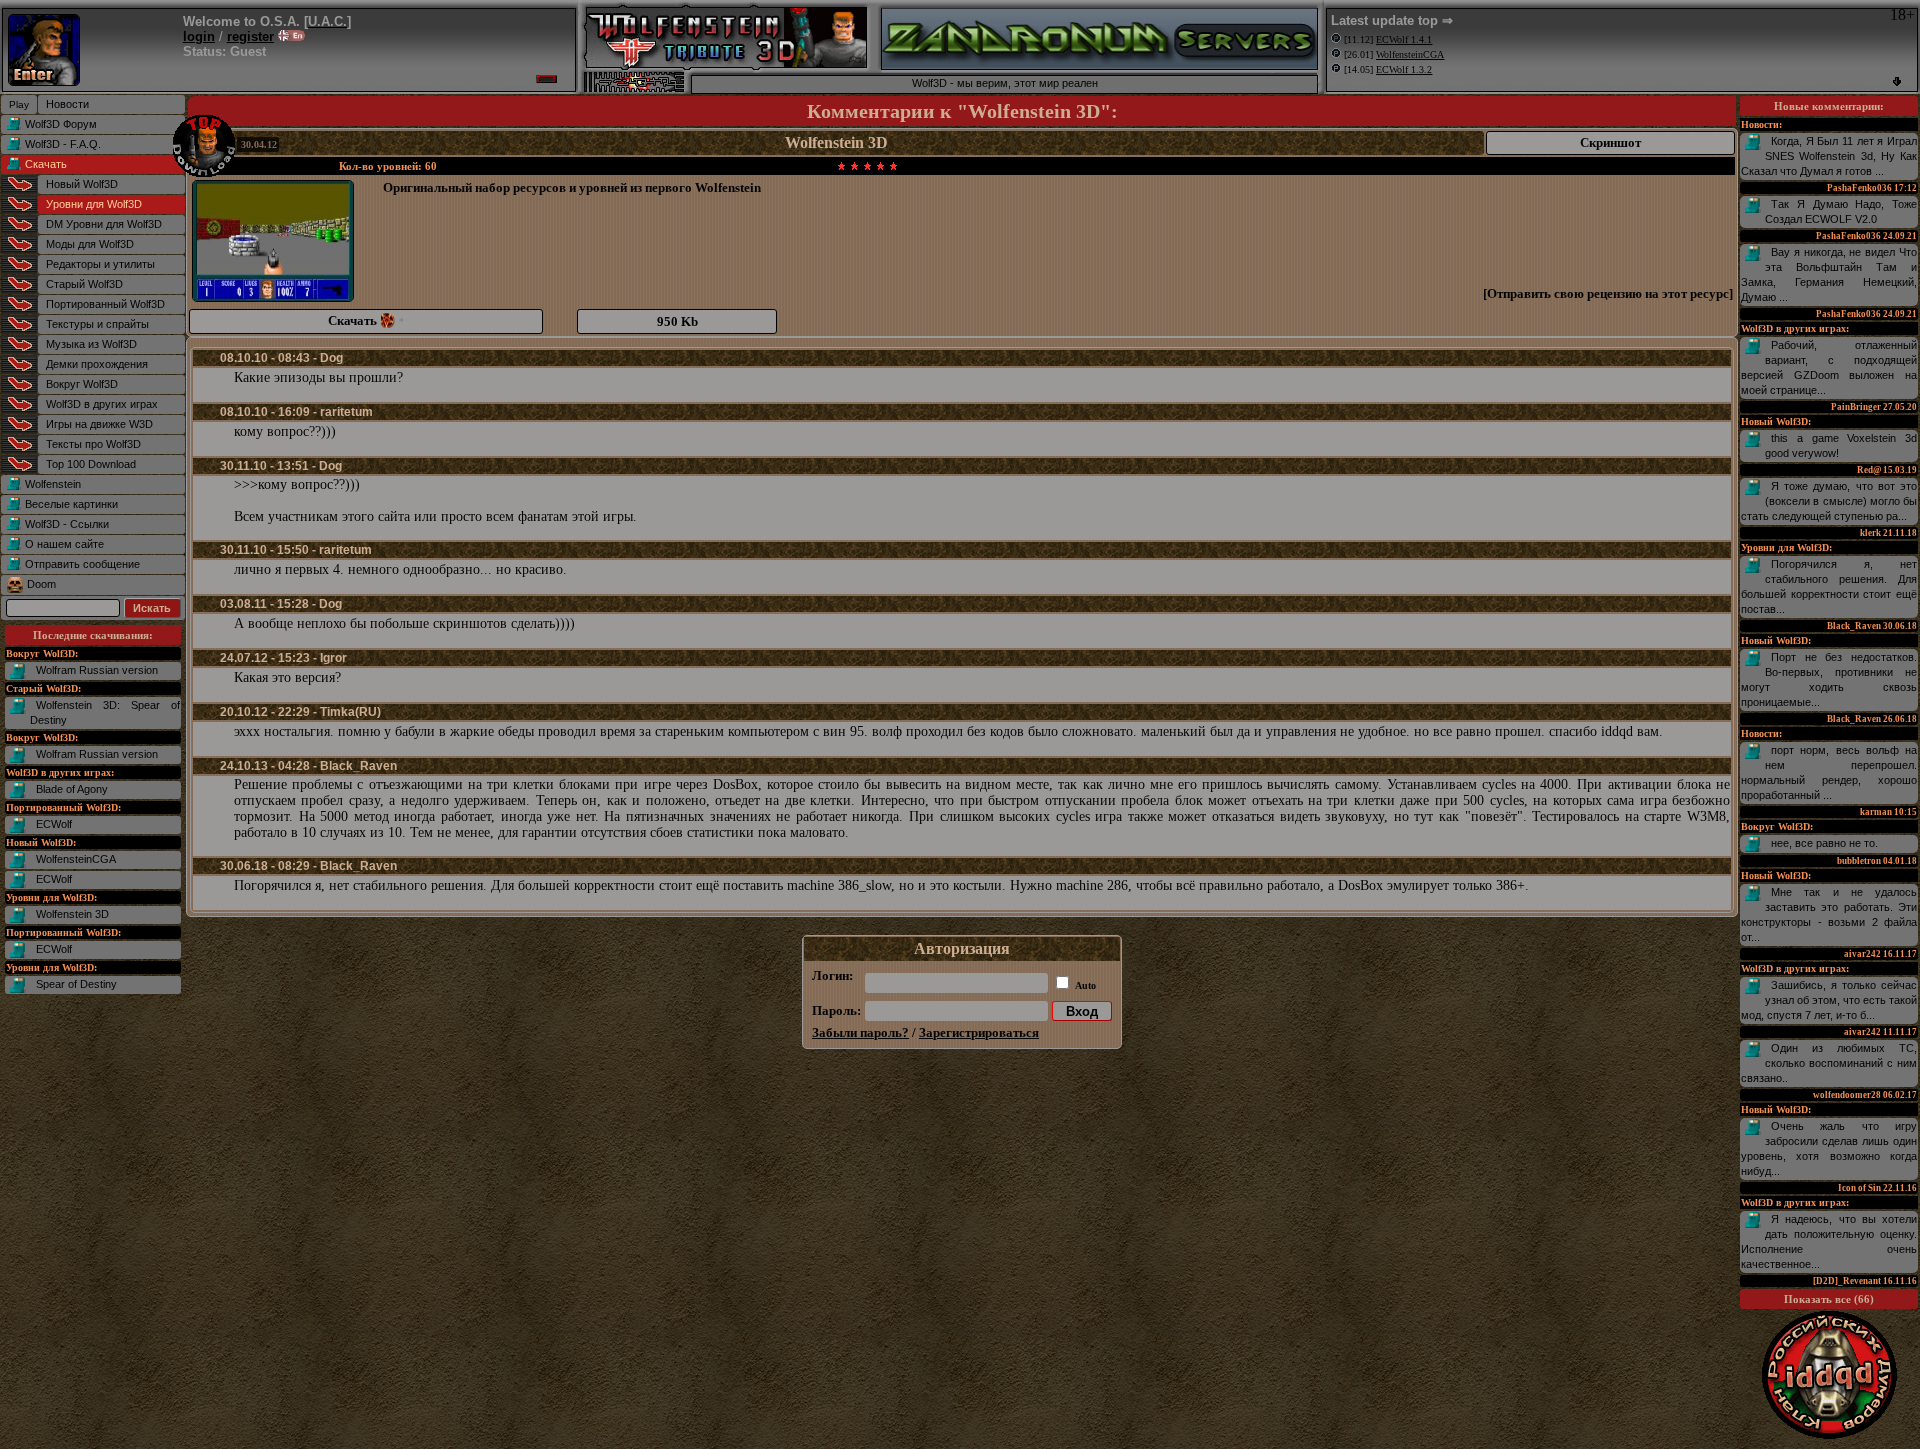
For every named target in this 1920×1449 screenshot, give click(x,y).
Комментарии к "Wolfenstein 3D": (962, 111)
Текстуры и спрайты (97, 324)
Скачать (46, 164)
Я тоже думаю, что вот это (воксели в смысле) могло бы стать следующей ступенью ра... (1829, 501)
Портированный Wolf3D (105, 304)
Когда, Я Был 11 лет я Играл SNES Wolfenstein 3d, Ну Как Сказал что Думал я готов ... (1829, 156)
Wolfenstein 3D (72, 914)
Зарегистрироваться (979, 1032)
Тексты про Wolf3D (93, 444)
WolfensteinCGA (76, 859)
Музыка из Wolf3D (91, 344)
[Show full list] (1897, 81)
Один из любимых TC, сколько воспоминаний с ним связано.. (1829, 1063)
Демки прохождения (97, 364)
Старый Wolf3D (84, 284)
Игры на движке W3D (99, 424)
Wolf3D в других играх (102, 404)
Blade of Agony (72, 789)
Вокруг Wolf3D (82, 384)
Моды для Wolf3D (90, 244)
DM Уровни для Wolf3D (104, 224)
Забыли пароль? (860, 1032)
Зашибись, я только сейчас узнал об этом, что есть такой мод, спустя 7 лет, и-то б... (1829, 1000)
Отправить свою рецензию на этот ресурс (1608, 293)
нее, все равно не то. (1824, 843)
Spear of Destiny (76, 984)
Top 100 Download (91, 464)
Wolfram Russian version (97, 670)
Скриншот (1610, 142)
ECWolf (54, 824)
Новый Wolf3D (82, 184)
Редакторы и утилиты (100, 264)
